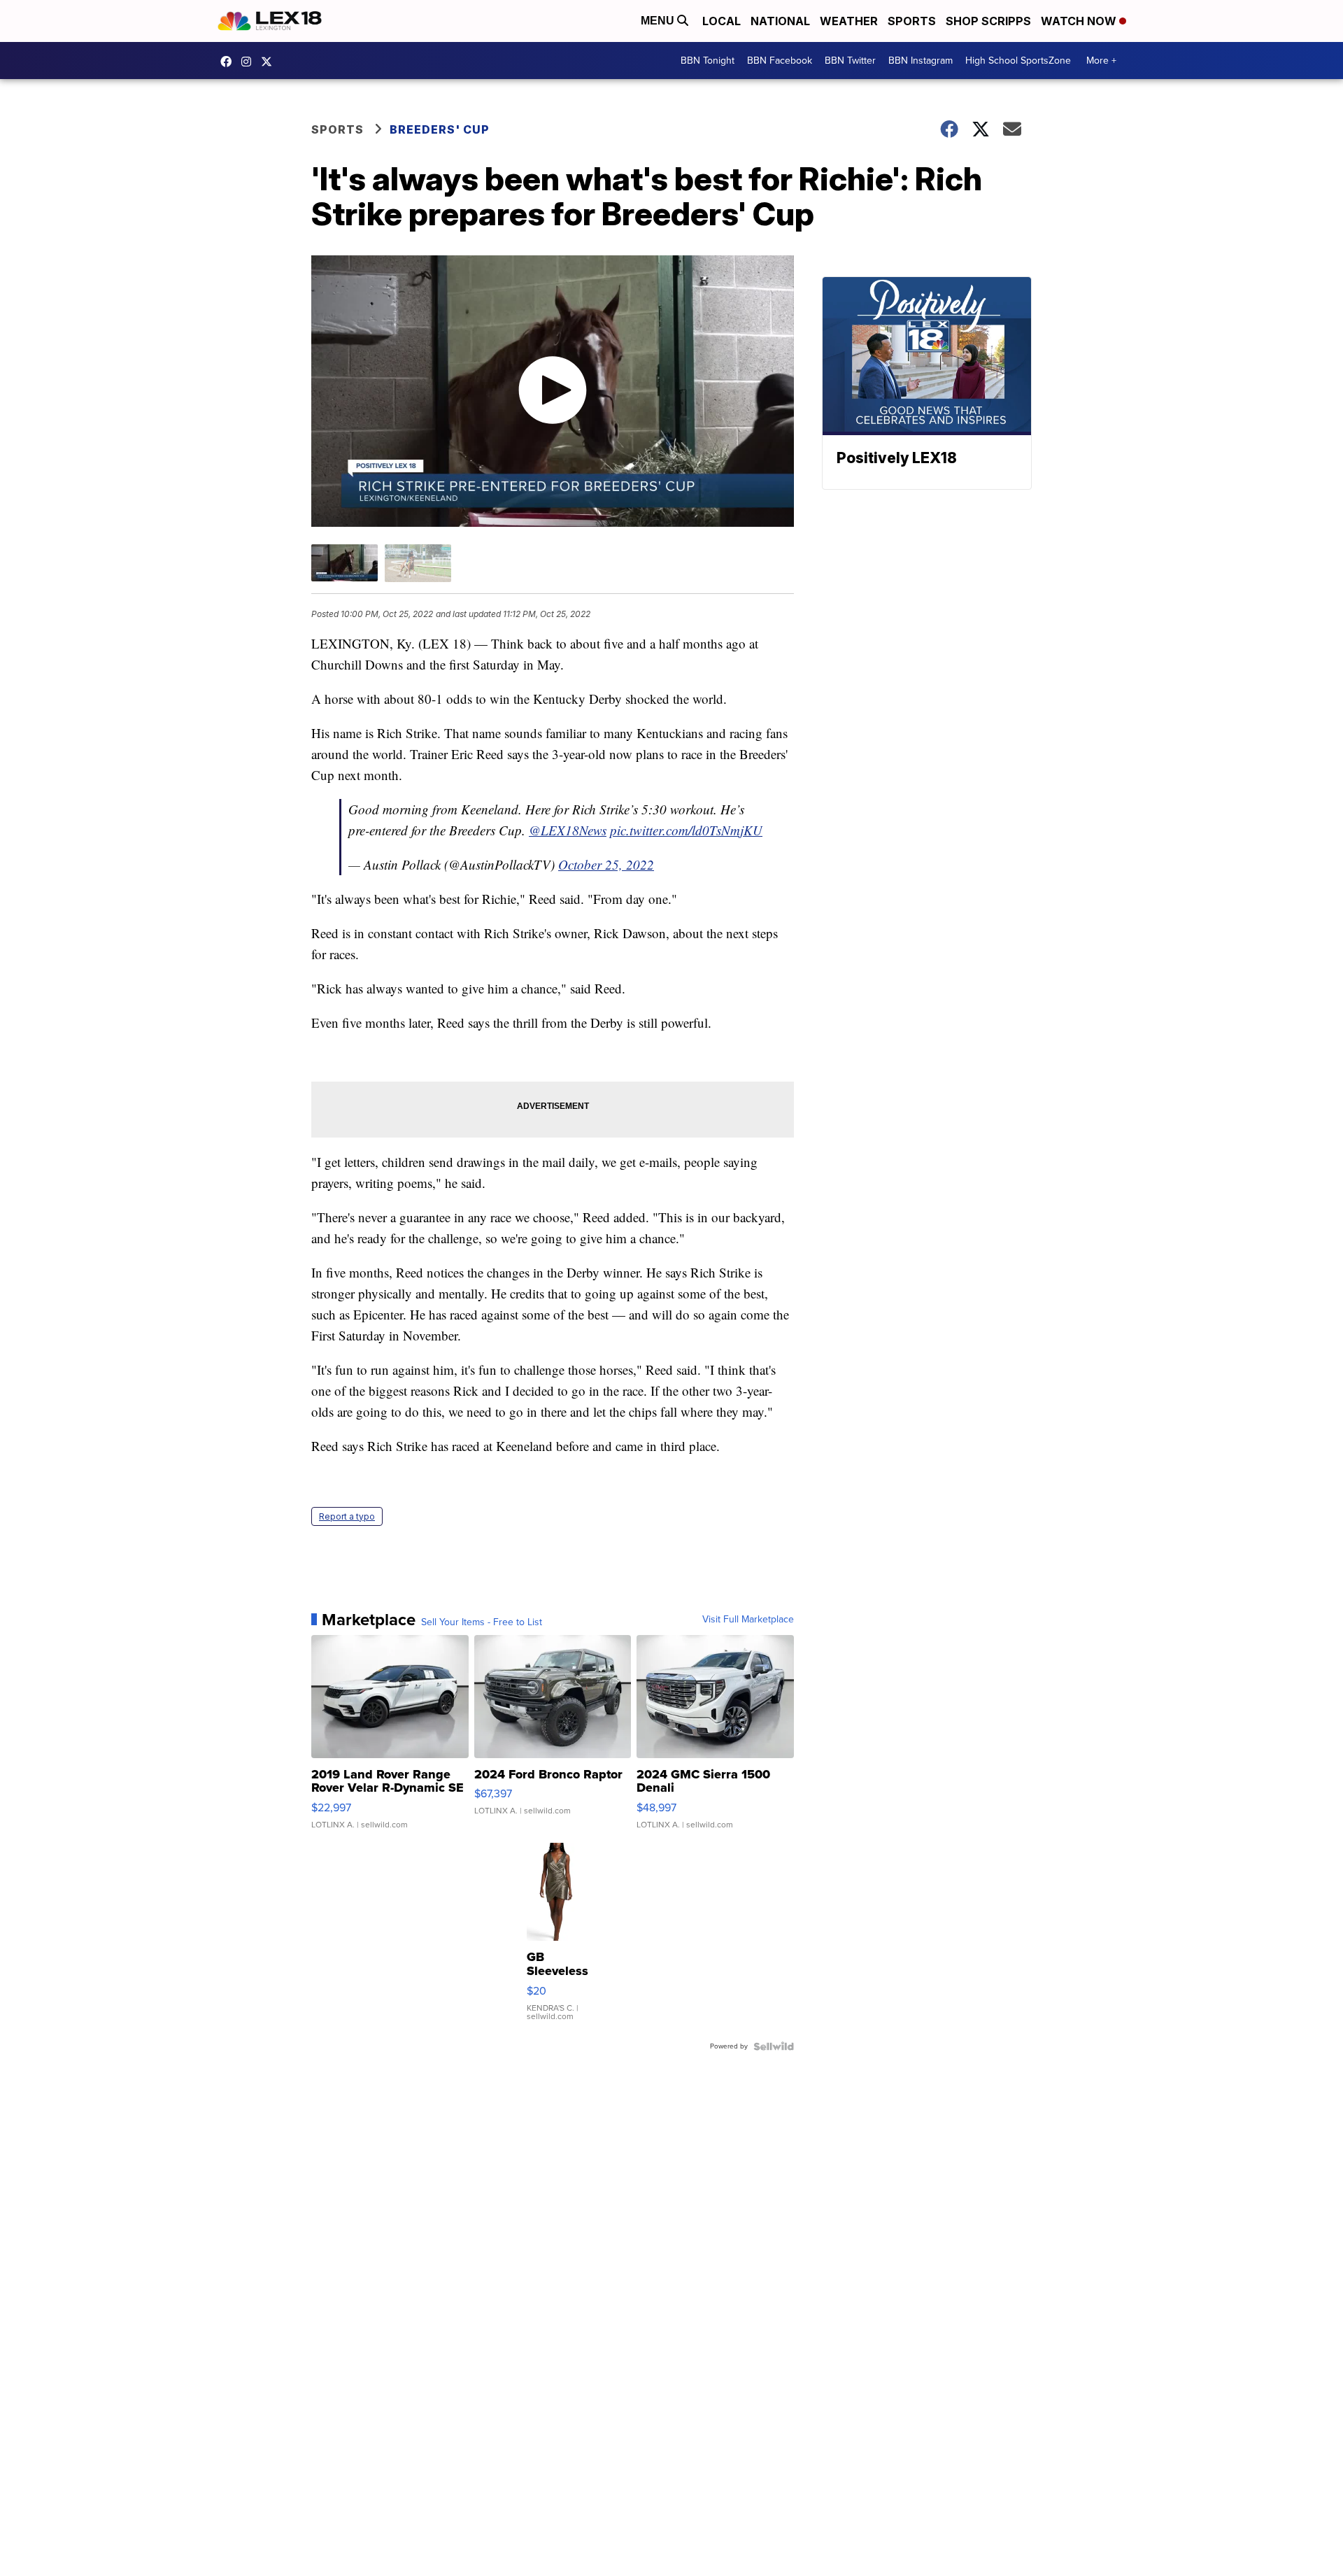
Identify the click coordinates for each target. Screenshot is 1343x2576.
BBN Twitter (850, 61)
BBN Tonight (708, 61)
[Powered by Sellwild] (774, 2046)
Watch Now (1080, 21)
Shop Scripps (988, 21)
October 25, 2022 (606, 864)
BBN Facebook (780, 61)
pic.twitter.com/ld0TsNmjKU (686, 830)
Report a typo (347, 1516)
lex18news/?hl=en (250, 62)
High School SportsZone (1018, 61)
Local (722, 21)
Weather (849, 21)
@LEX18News (568, 830)
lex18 (229, 62)
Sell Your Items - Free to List (482, 1622)
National (780, 21)
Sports (912, 21)
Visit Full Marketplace (748, 1620)
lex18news (270, 62)
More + (1101, 61)
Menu (659, 21)
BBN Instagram (921, 61)
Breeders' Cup (440, 129)
